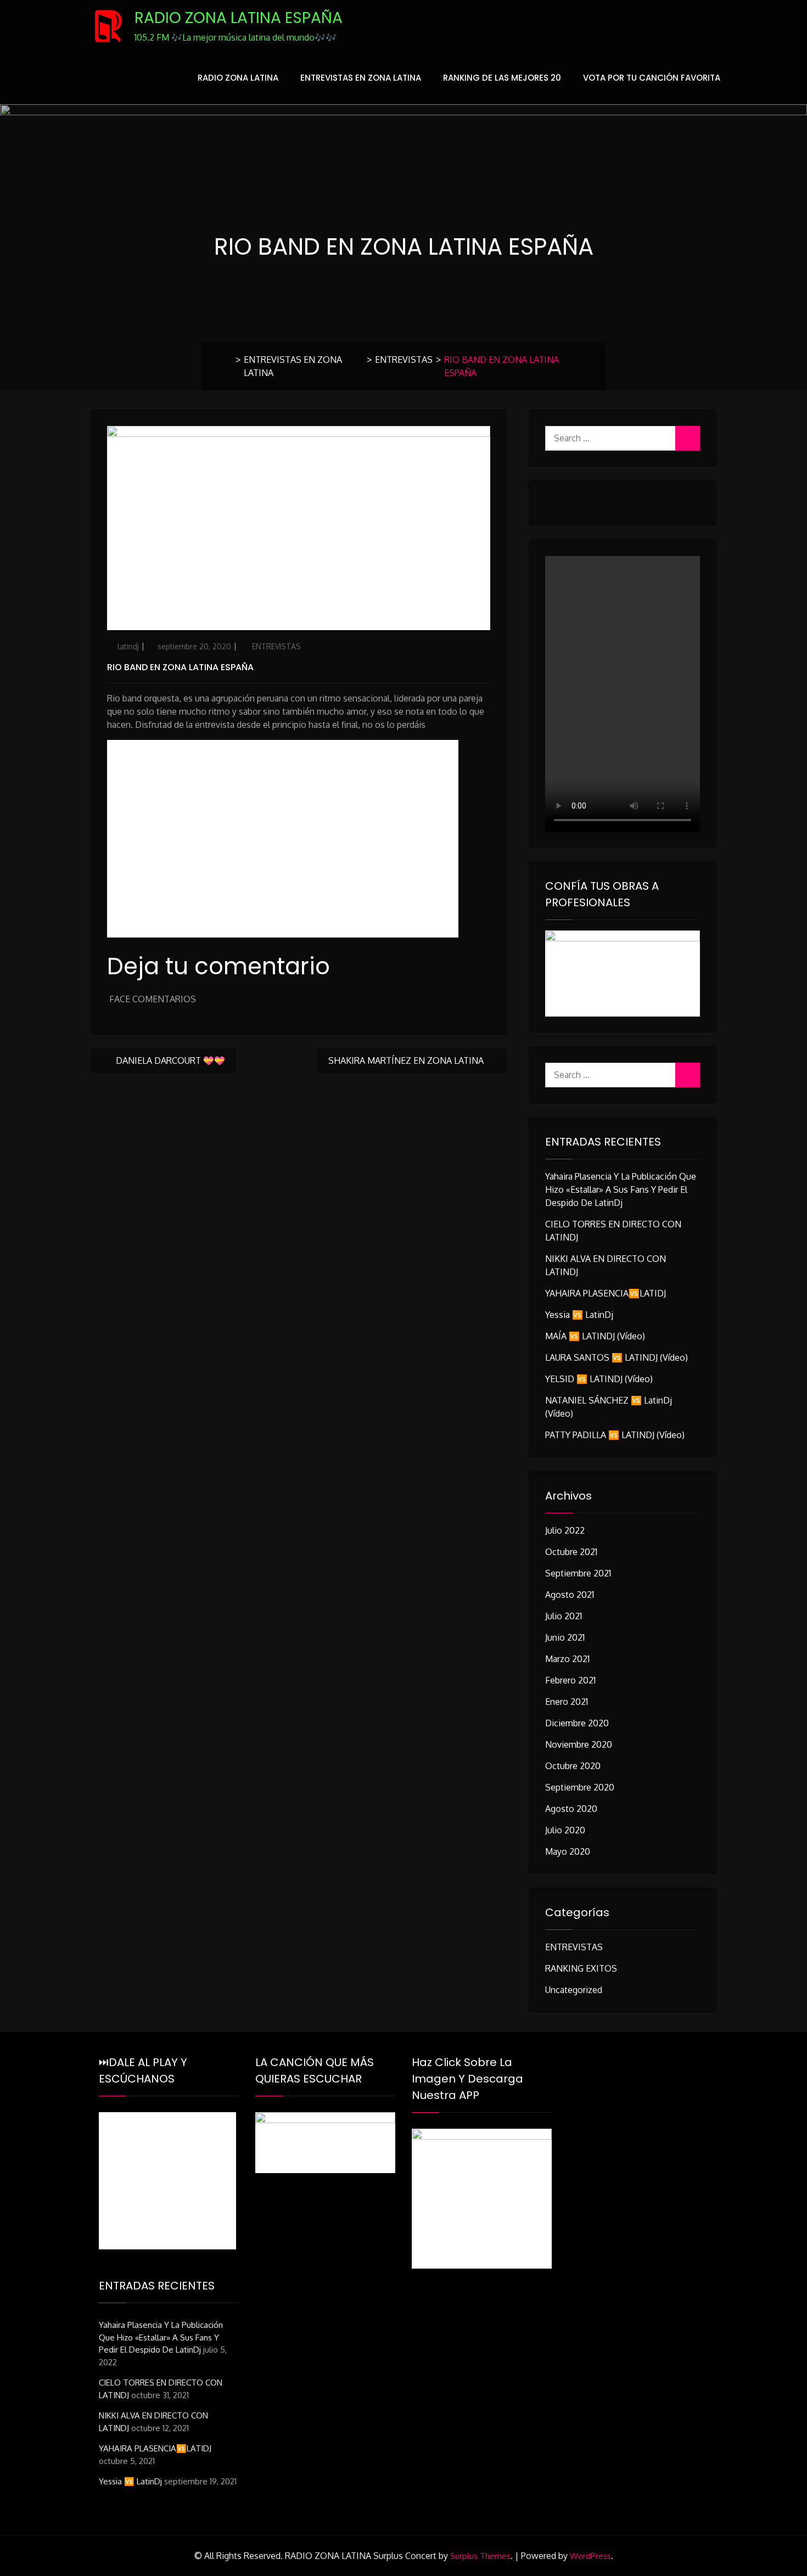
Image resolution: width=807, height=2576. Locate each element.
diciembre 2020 (577, 1723)
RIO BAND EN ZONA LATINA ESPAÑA (180, 667)
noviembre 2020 (579, 1744)
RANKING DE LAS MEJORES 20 (502, 78)
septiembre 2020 (580, 1787)
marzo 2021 (567, 1659)
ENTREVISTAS (404, 360)
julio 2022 (565, 1530)
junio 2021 (565, 1637)
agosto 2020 (571, 1809)
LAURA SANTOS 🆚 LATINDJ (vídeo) (617, 1357)
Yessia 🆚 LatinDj (579, 1315)
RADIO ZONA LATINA (238, 78)
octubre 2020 (573, 1766)
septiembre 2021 (578, 1573)
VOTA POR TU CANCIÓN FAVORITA (652, 78)
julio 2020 (565, 1830)
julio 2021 (564, 1616)
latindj (128, 646)
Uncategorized (574, 1990)
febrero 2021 (570, 1680)
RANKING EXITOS (581, 1968)
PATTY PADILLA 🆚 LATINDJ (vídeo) (615, 1435)
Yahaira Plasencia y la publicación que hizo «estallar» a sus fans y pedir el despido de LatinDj (621, 1189)
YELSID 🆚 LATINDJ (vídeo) (599, 1379)
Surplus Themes (480, 2556)
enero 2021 (567, 1702)
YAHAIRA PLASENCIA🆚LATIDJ (606, 1293)
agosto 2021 (570, 1595)
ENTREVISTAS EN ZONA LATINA (361, 78)
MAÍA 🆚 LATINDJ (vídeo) (595, 1336)
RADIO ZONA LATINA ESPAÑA (239, 18)
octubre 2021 (571, 1552)
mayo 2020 (568, 1851)
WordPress (590, 2556)
